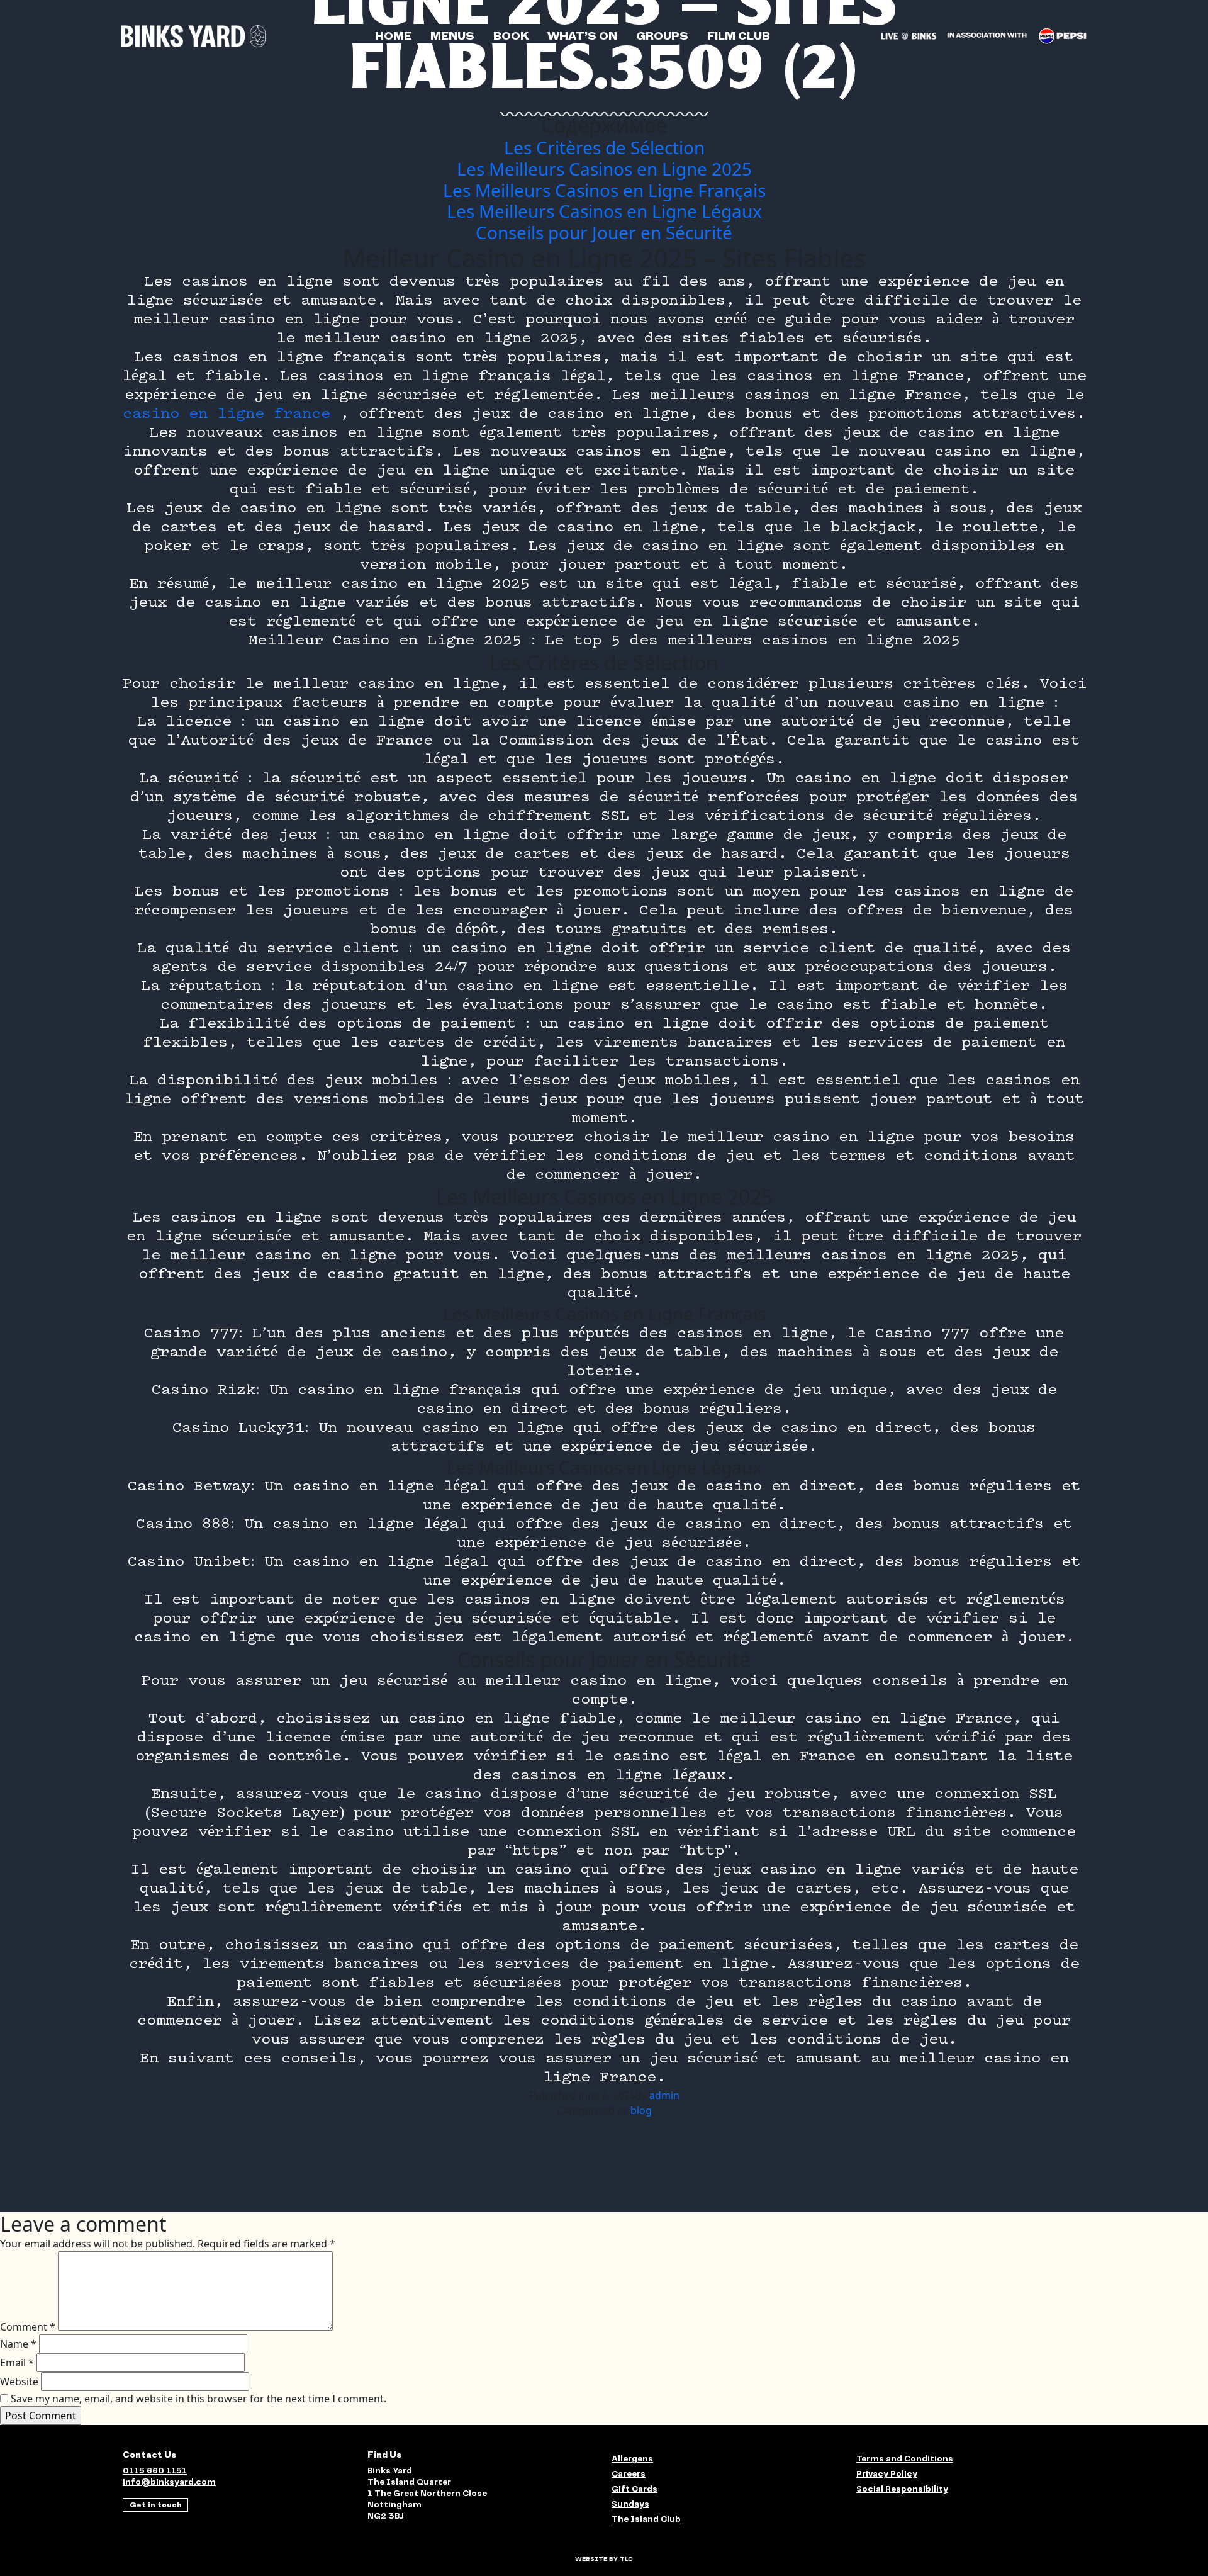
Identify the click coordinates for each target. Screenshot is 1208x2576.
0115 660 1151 (155, 2471)
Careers (629, 2474)
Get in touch (156, 2505)
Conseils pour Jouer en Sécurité (604, 232)
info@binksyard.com (169, 2483)
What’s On (582, 36)
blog (641, 2110)
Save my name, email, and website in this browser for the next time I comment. (199, 2399)
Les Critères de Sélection (604, 147)
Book (511, 36)
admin (664, 2095)
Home (393, 36)
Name (18, 2344)
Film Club (739, 36)
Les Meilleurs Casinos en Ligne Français (604, 190)
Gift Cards (635, 2489)
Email (17, 2363)
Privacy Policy (887, 2474)
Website (19, 2382)
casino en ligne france (226, 414)
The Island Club (646, 2520)
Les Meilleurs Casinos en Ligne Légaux (604, 211)
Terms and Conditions (905, 2459)
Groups (662, 36)
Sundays (630, 2505)
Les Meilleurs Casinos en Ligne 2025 (604, 169)
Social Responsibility (902, 2489)
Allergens (632, 2459)
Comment (28, 2327)
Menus (452, 36)
